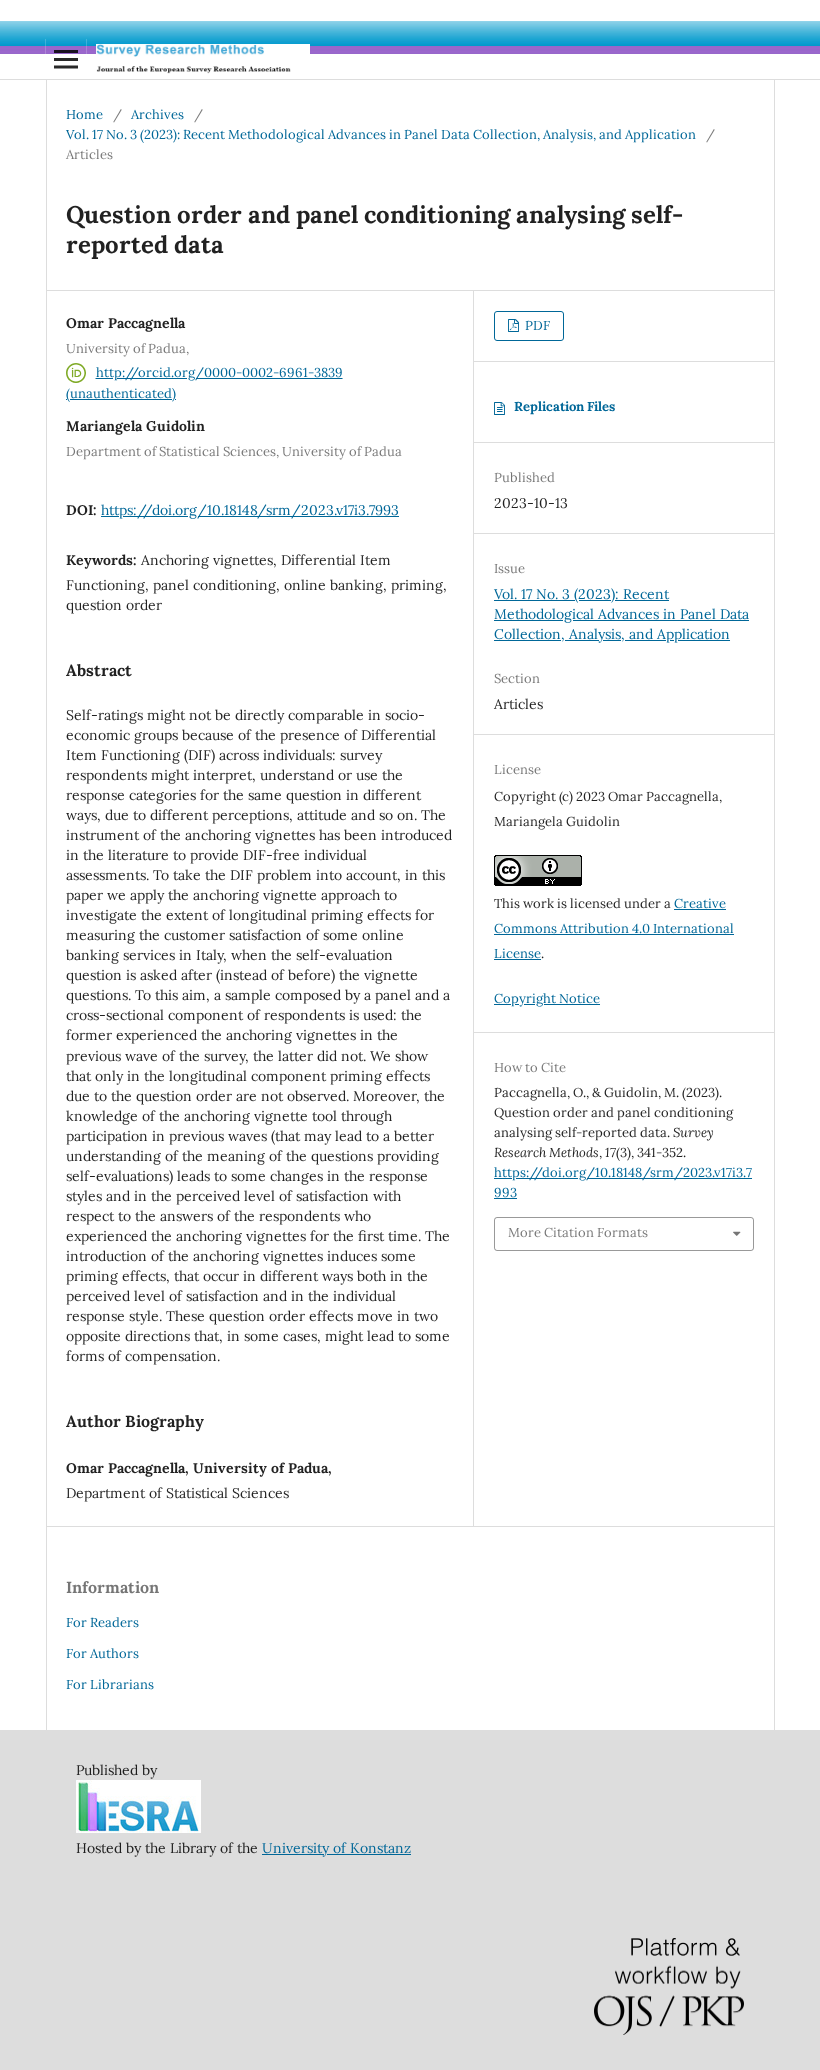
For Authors (102, 1653)
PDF (536, 325)
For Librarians (110, 1684)
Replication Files (564, 406)
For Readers (102, 1622)
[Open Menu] (66, 59)
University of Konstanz (336, 1848)
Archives (157, 114)
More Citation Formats (578, 1232)
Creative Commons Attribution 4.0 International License (614, 928)
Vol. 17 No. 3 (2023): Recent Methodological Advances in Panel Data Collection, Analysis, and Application (381, 134)
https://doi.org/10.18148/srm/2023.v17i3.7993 (250, 510)
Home (84, 114)
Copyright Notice (547, 998)
